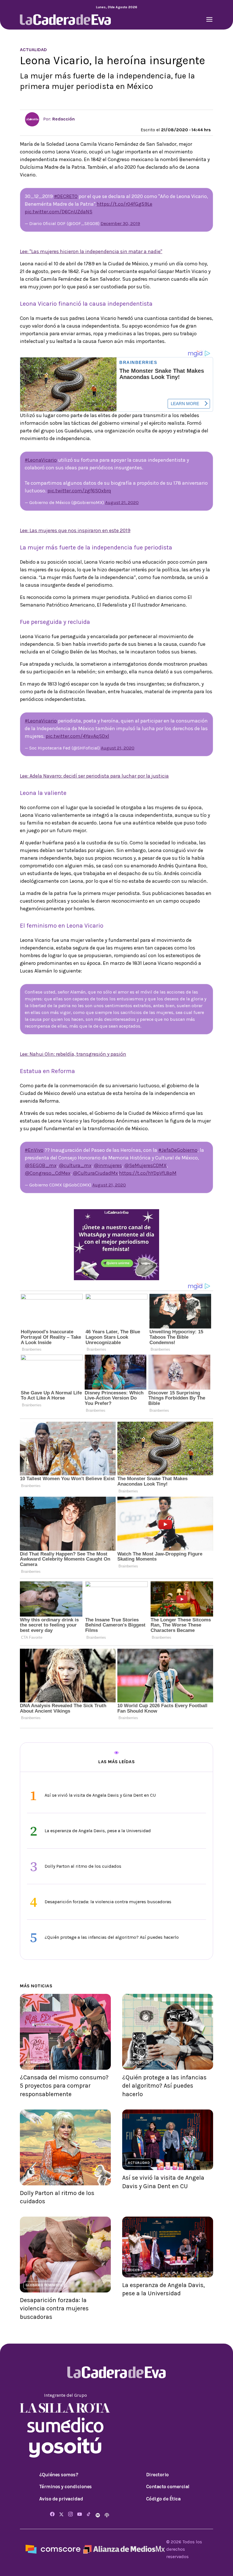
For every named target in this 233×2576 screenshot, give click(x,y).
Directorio (157, 2475)
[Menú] (209, 20)
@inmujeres (108, 1165)
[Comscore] (53, 2549)
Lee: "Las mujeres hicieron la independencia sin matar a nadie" (91, 251)
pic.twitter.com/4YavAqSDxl (77, 736)
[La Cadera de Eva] (65, 19)
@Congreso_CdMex (48, 1173)
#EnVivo (34, 1150)
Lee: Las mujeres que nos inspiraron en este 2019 (75, 530)
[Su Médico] (65, 2424)
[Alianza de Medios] (123, 2549)
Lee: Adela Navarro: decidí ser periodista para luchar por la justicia (94, 776)
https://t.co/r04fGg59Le (124, 204)
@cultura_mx (75, 1165)
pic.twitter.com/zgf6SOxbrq (79, 491)
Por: (58, 119)
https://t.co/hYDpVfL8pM (148, 1173)
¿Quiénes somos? (59, 2475)
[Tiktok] (89, 2514)
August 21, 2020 (122, 502)
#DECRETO (66, 196)
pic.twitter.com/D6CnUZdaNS (59, 212)
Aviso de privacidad (61, 2499)
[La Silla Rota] (65, 2407)
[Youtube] (80, 2514)
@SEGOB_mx (41, 1165)
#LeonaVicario (41, 460)
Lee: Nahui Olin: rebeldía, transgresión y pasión (73, 1054)
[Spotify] (98, 2514)
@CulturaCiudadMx (95, 1173)
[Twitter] (61, 2514)
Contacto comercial (168, 2487)
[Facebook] (52, 2514)
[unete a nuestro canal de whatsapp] (116, 1244)
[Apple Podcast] (107, 2514)
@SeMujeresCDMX (145, 1165)
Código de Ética (163, 2499)
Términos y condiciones (65, 2487)
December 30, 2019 (120, 223)
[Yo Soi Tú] (65, 2447)
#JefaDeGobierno (178, 1150)
